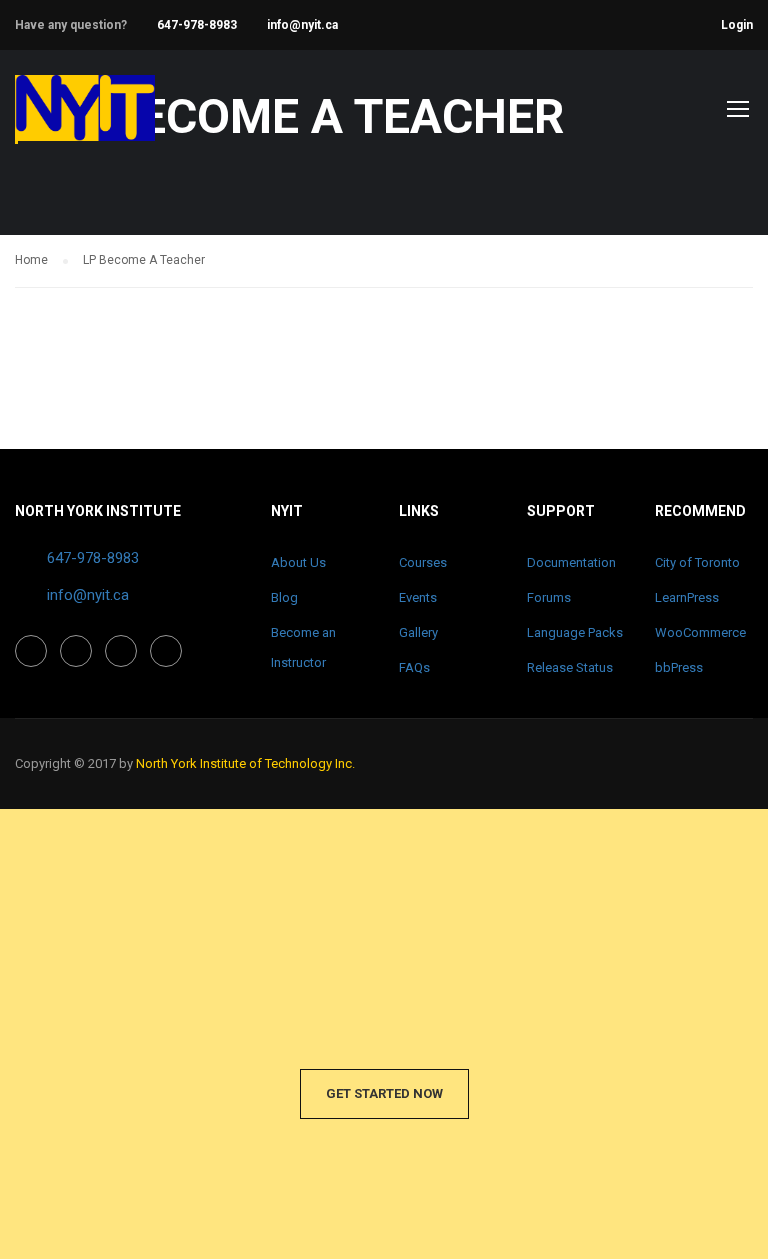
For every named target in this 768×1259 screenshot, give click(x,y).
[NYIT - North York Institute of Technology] (85, 118)
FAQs (414, 667)
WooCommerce (700, 632)
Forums (549, 597)
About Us (298, 562)
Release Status (570, 667)
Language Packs (575, 632)
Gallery (418, 632)
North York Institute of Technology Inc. (245, 763)
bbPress (679, 667)
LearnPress (687, 597)
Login (737, 25)
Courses (423, 562)
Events (418, 597)
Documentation (571, 562)
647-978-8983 (197, 25)
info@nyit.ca (302, 25)
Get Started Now (384, 1093)
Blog (284, 597)
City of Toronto (697, 562)
